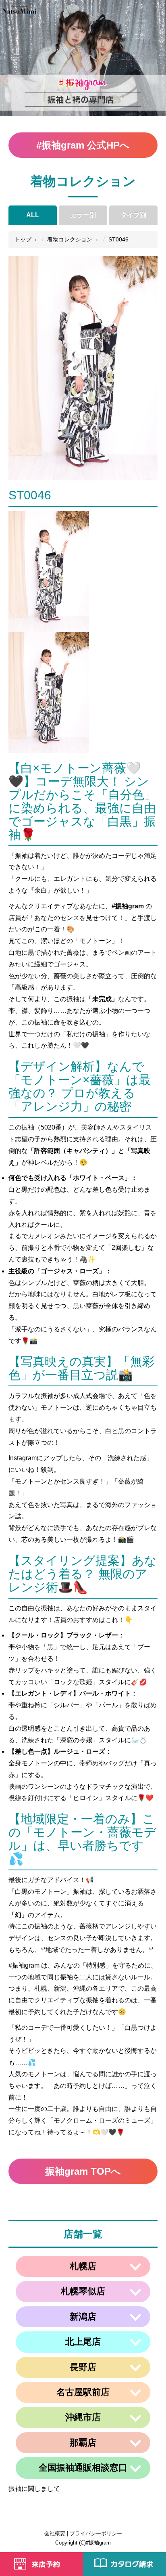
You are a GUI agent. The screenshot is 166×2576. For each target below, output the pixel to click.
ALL (33, 215)
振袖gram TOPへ (83, 2171)
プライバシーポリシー (96, 2533)
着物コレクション (70, 239)
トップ (23, 239)
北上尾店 (83, 2342)
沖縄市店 (83, 2417)
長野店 (83, 2367)
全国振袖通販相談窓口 (83, 2468)
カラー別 (83, 215)
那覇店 (83, 2443)
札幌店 (83, 2266)
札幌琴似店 (83, 2291)
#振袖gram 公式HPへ (83, 145)
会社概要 (55, 2533)
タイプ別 (133, 215)
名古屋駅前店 (83, 2392)
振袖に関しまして (34, 2489)
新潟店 (83, 2317)
